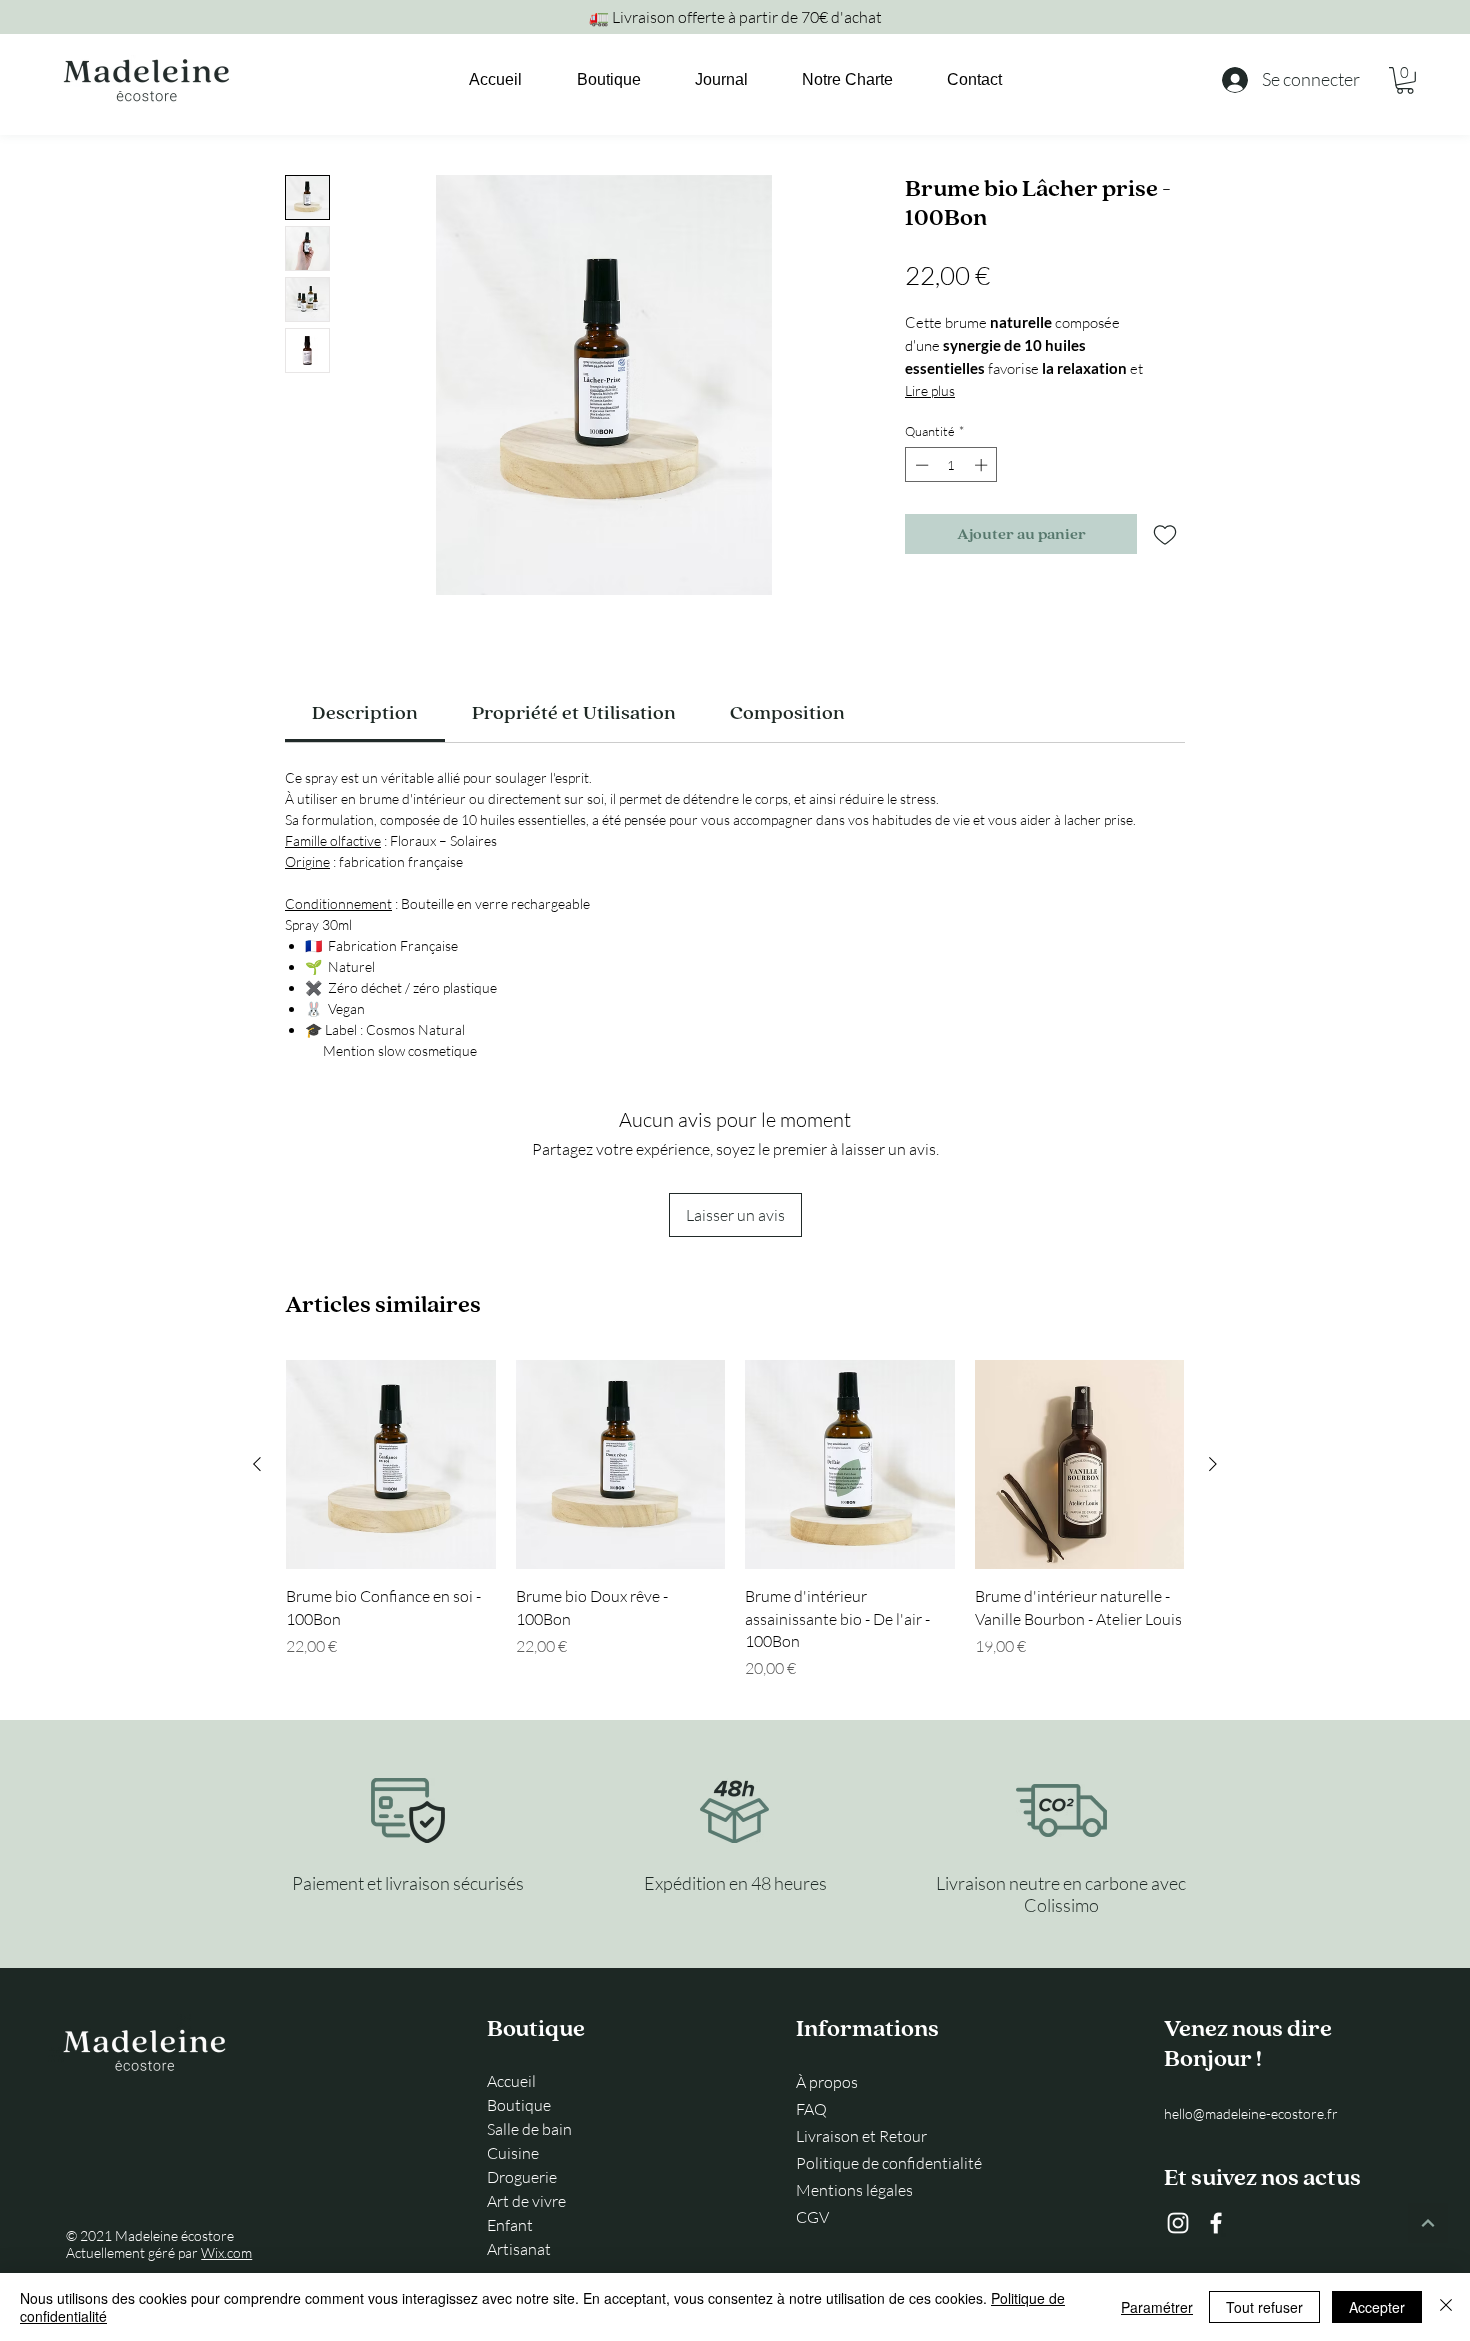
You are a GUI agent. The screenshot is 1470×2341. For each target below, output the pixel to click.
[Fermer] (1446, 2307)
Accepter (1377, 2307)
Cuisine (513, 2153)
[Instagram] (1178, 2223)
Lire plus (930, 390)
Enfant (510, 2225)
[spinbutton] (951, 465)
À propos (827, 2082)
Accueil (511, 2081)
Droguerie (522, 2177)
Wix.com (226, 2252)
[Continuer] (1428, 2223)
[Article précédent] (257, 1464)
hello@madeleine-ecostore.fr (1251, 2113)
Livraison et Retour (861, 2136)
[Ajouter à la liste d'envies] (1165, 534)
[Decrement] (920, 465)
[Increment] (983, 465)
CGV (812, 2217)
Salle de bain (529, 2129)
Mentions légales (854, 2190)
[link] (1405, 80)
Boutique (519, 2105)
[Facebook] (1216, 2223)
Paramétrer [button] (1157, 2307)
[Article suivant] (1213, 1464)
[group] (735, 1520)
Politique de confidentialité (886, 2163)
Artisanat (519, 2249)
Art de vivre (526, 2201)
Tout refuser (1264, 2307)
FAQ (811, 2109)
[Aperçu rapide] (391, 1465)
